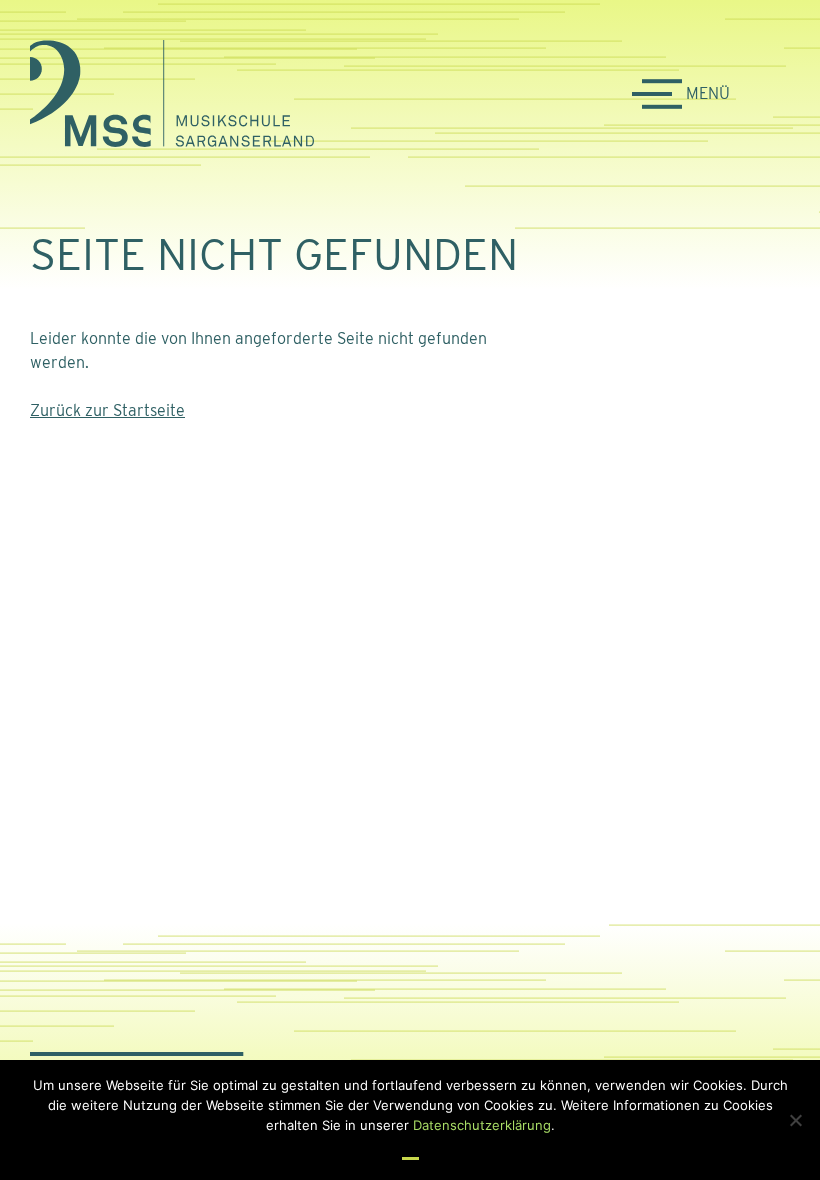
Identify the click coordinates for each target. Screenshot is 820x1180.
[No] (795, 1120)
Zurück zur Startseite (107, 410)
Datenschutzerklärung (482, 1125)
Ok (410, 1149)
